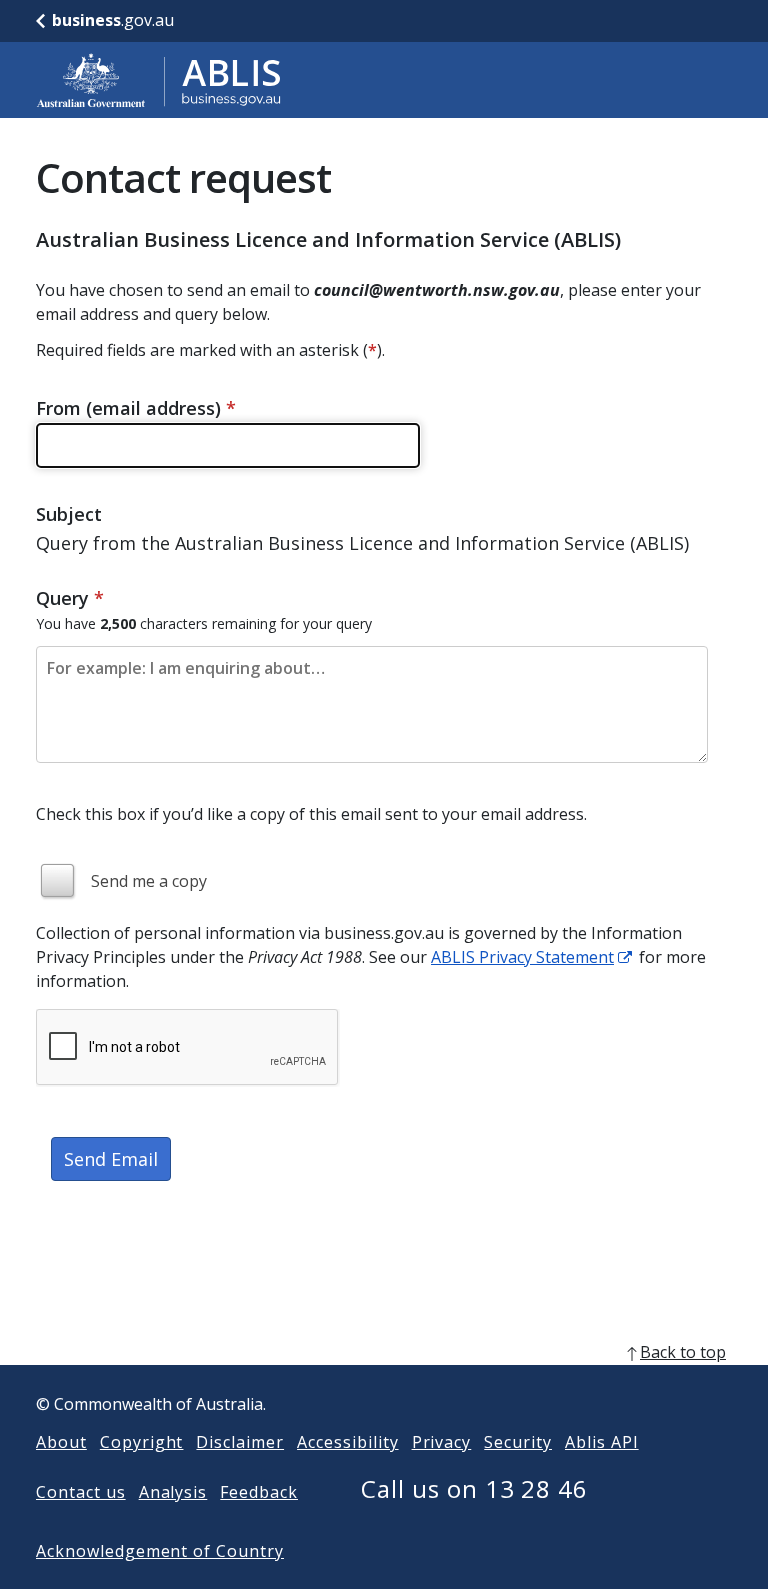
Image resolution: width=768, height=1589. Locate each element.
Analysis (173, 1492)
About (61, 1442)
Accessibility (347, 1442)
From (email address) (136, 408)
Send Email (111, 1159)
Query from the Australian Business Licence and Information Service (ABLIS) (362, 543)
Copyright (142, 1442)
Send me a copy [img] (149, 881)
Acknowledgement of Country (160, 1551)
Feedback (259, 1492)
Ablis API (602, 1442)
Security (518, 1442)
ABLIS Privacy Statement (522, 957)
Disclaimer (240, 1442)
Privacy (442, 1442)
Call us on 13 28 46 (474, 1488)
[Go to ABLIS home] (159, 80)
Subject (69, 514)
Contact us (81, 1492)
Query (70, 598)
